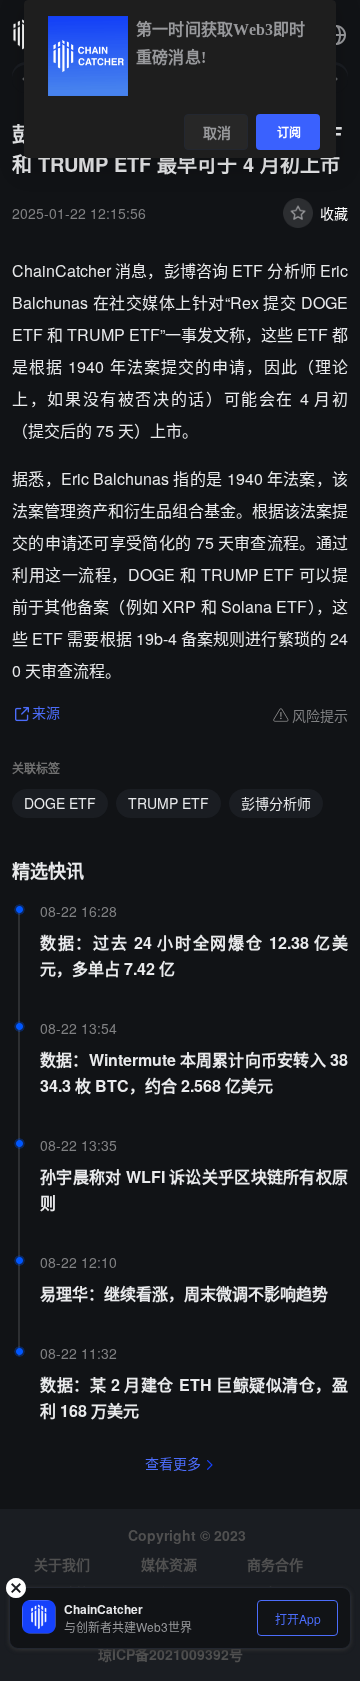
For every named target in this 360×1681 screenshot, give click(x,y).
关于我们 (62, 1564)
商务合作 (275, 1564)
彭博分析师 (276, 803)
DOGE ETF (60, 803)
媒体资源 (169, 1564)
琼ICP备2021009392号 (170, 1654)
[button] (336, 35)
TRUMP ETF (168, 803)
